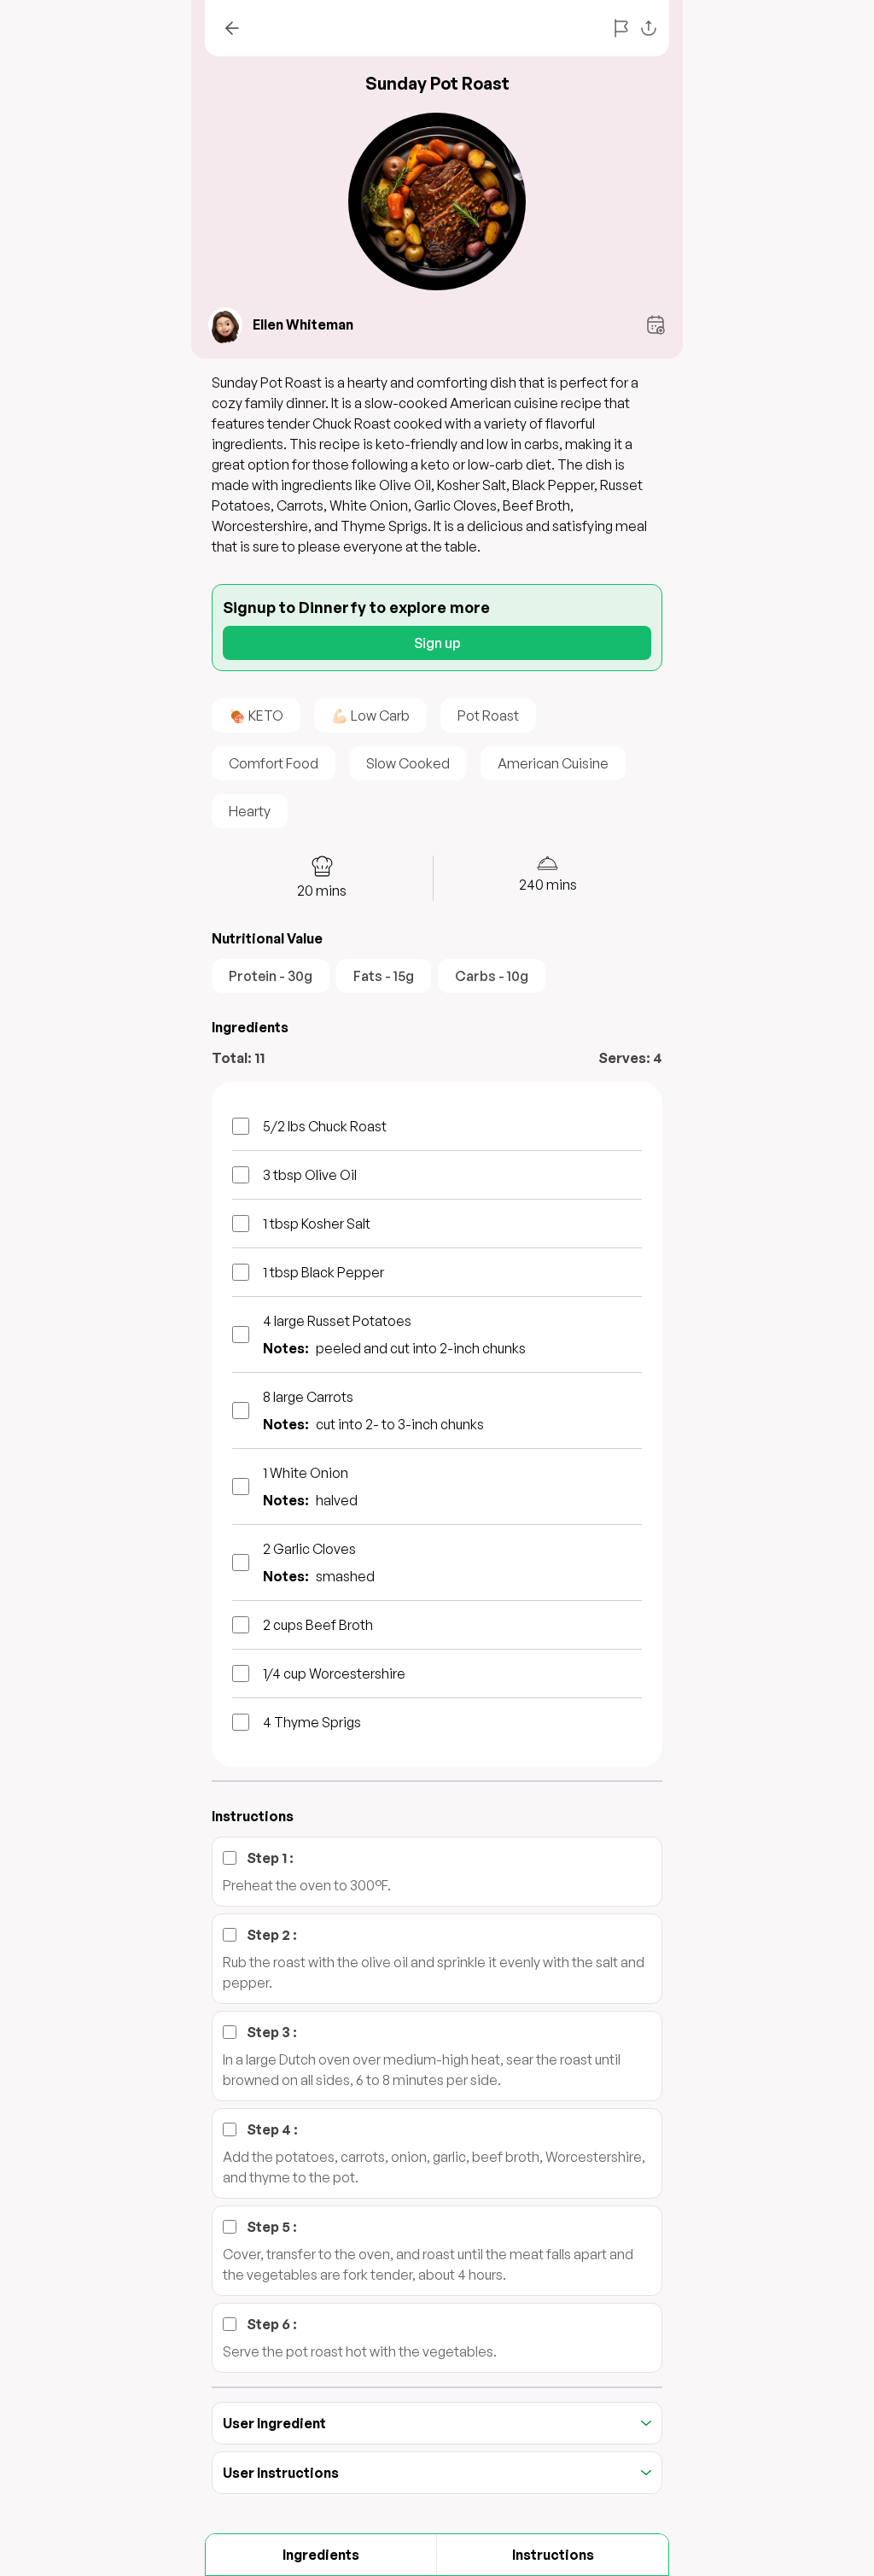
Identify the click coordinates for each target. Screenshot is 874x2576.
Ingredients (321, 2555)
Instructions (553, 2555)
